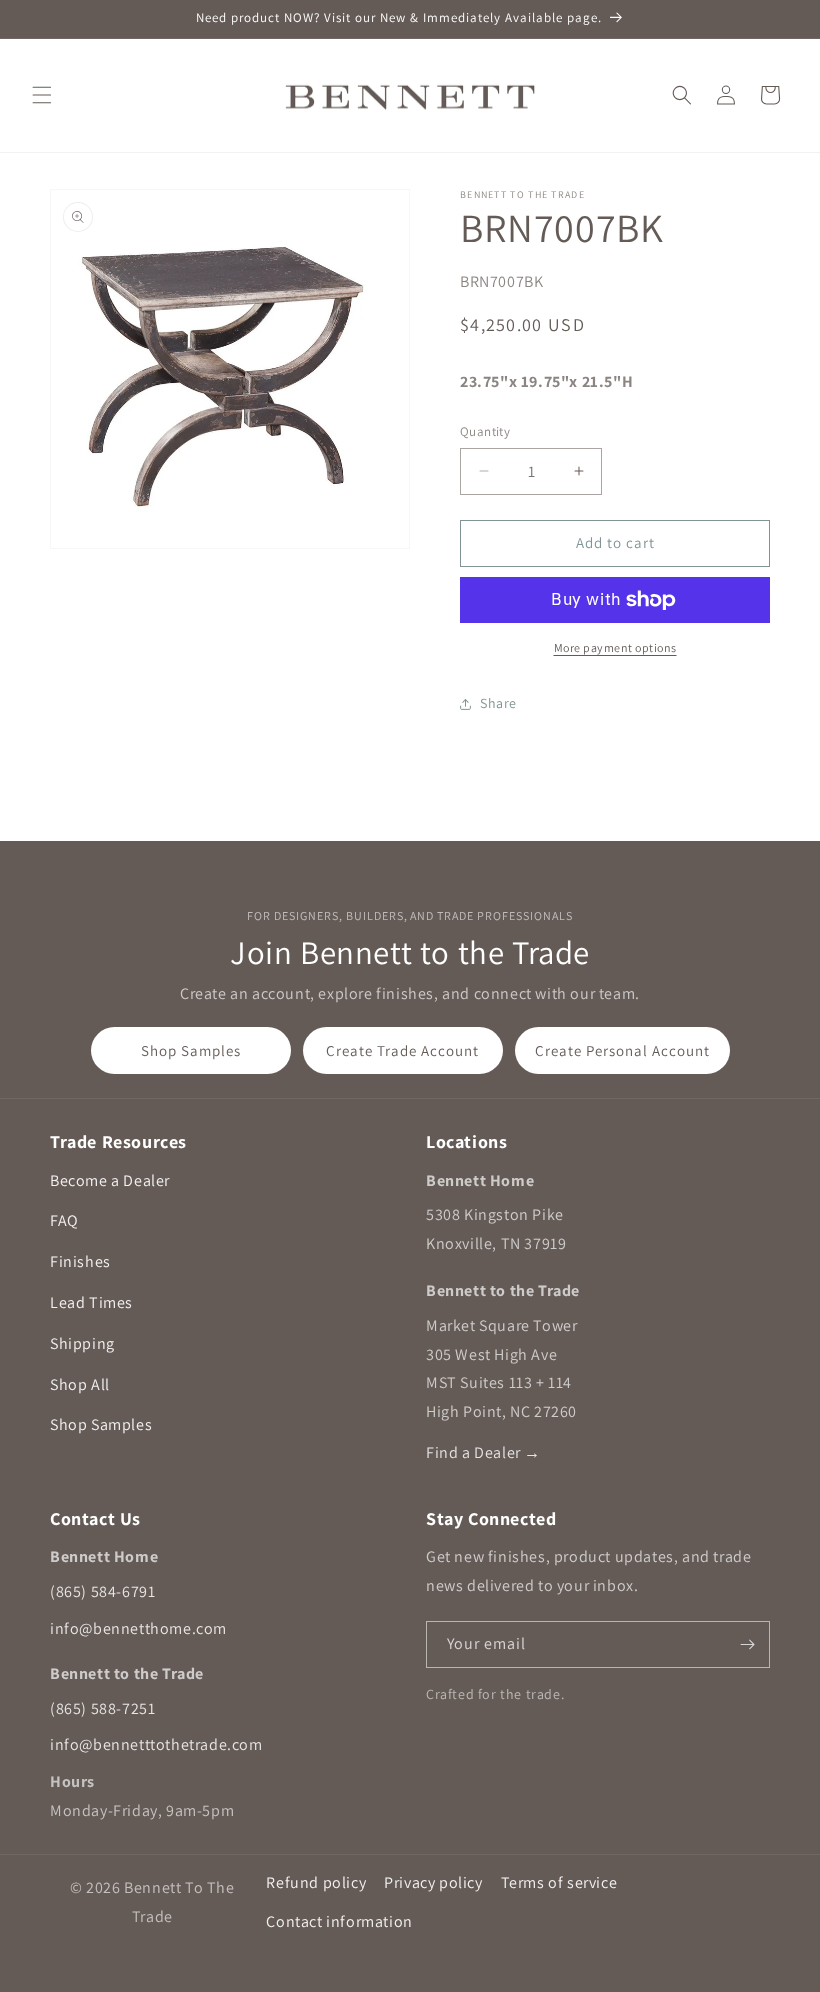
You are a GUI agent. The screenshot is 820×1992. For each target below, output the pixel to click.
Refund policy (316, 1882)
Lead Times (91, 1302)
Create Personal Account (622, 1050)
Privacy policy (433, 1882)
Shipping (82, 1343)
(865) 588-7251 (102, 1708)
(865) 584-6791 (102, 1591)
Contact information (339, 1921)
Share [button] (498, 703)
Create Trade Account (402, 1050)
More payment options (615, 647)
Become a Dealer (110, 1180)
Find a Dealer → (483, 1452)
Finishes (80, 1261)
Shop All (80, 1384)
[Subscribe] (747, 1644)
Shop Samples (191, 1050)
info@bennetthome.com (138, 1628)
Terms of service (559, 1882)
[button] (42, 95)
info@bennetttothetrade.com (156, 1744)
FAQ (64, 1220)
